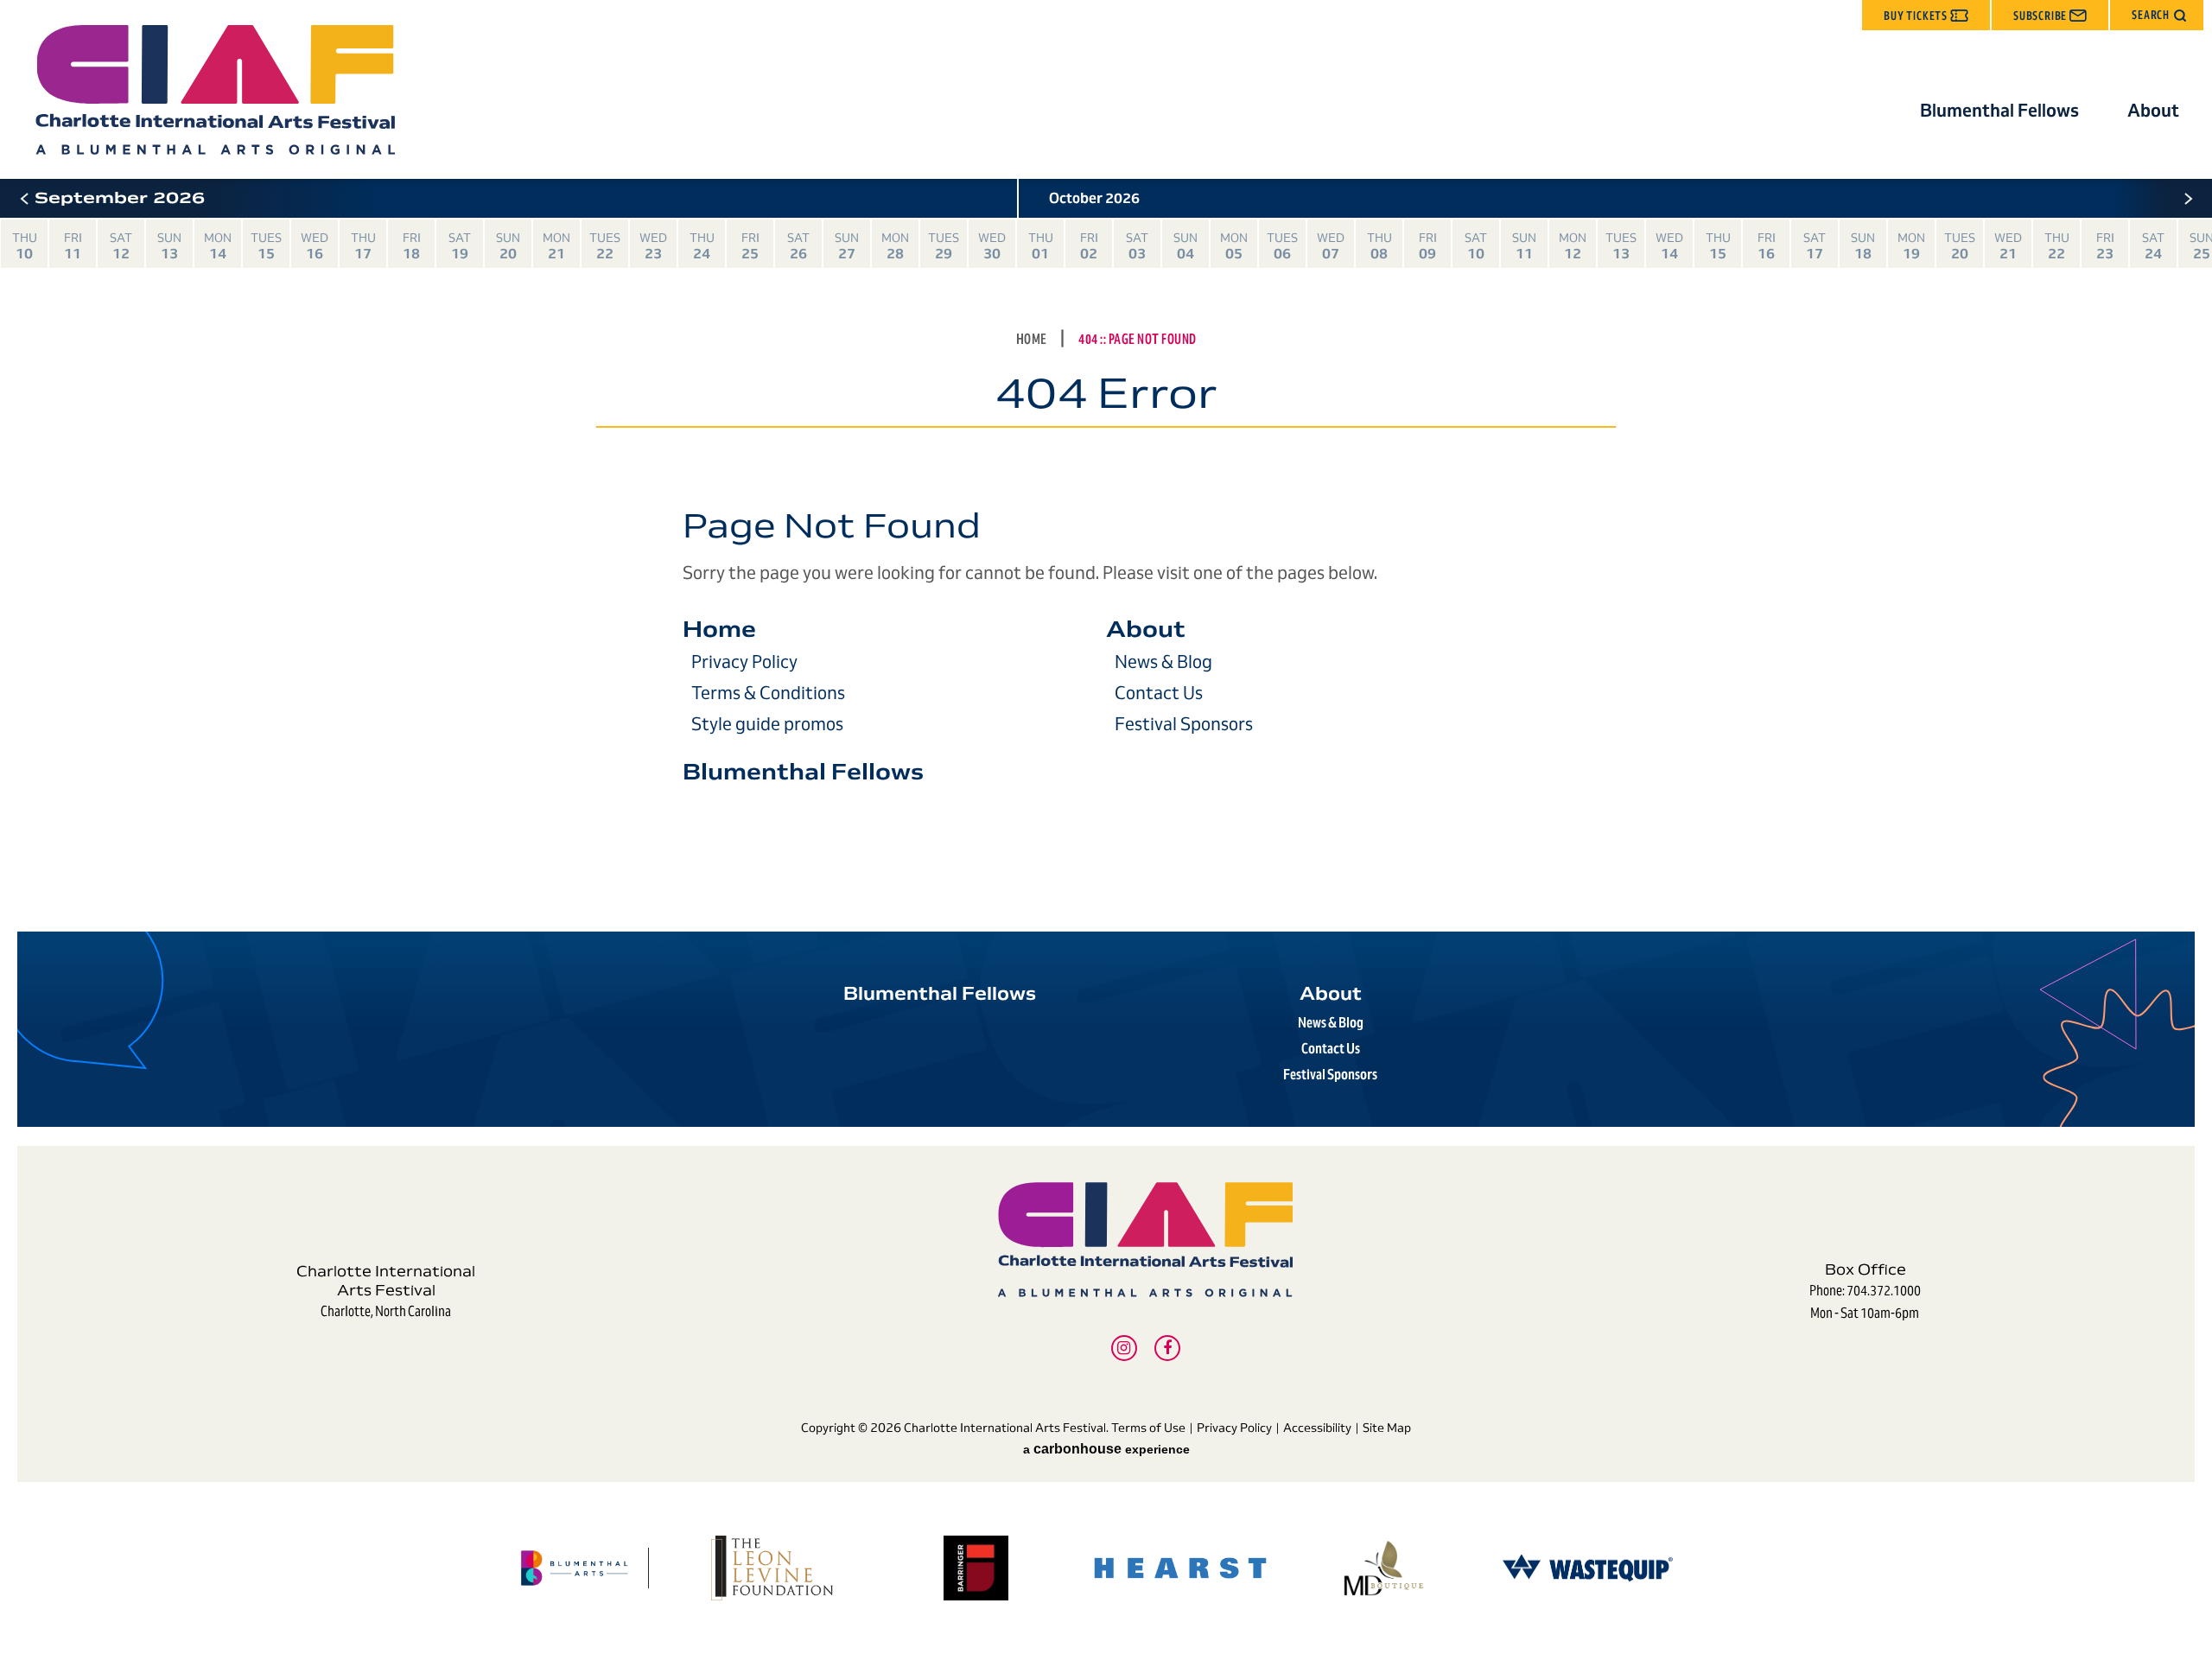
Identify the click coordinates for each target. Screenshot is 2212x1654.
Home (1032, 339)
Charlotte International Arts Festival (215, 90)
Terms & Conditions (768, 693)
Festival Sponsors (1184, 724)
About (2153, 111)
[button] (2157, 15)
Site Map (1387, 1428)
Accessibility (1317, 1428)
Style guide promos (767, 724)
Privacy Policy (744, 662)
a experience (1106, 1449)
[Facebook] (1167, 1348)
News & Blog (1163, 662)
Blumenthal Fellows (1999, 111)
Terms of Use (1148, 1428)
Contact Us (1159, 693)
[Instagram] (1124, 1348)
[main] (1106, 547)
